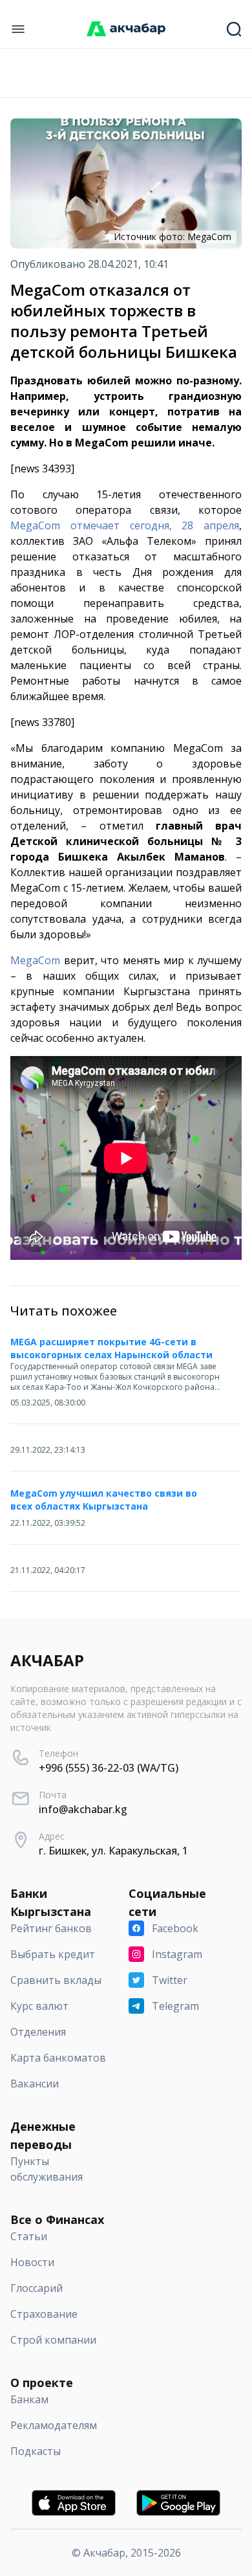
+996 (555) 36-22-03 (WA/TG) (109, 1768)
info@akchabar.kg (83, 1809)
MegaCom (35, 960)
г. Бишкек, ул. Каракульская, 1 (113, 1851)
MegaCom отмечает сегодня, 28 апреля (125, 525)
